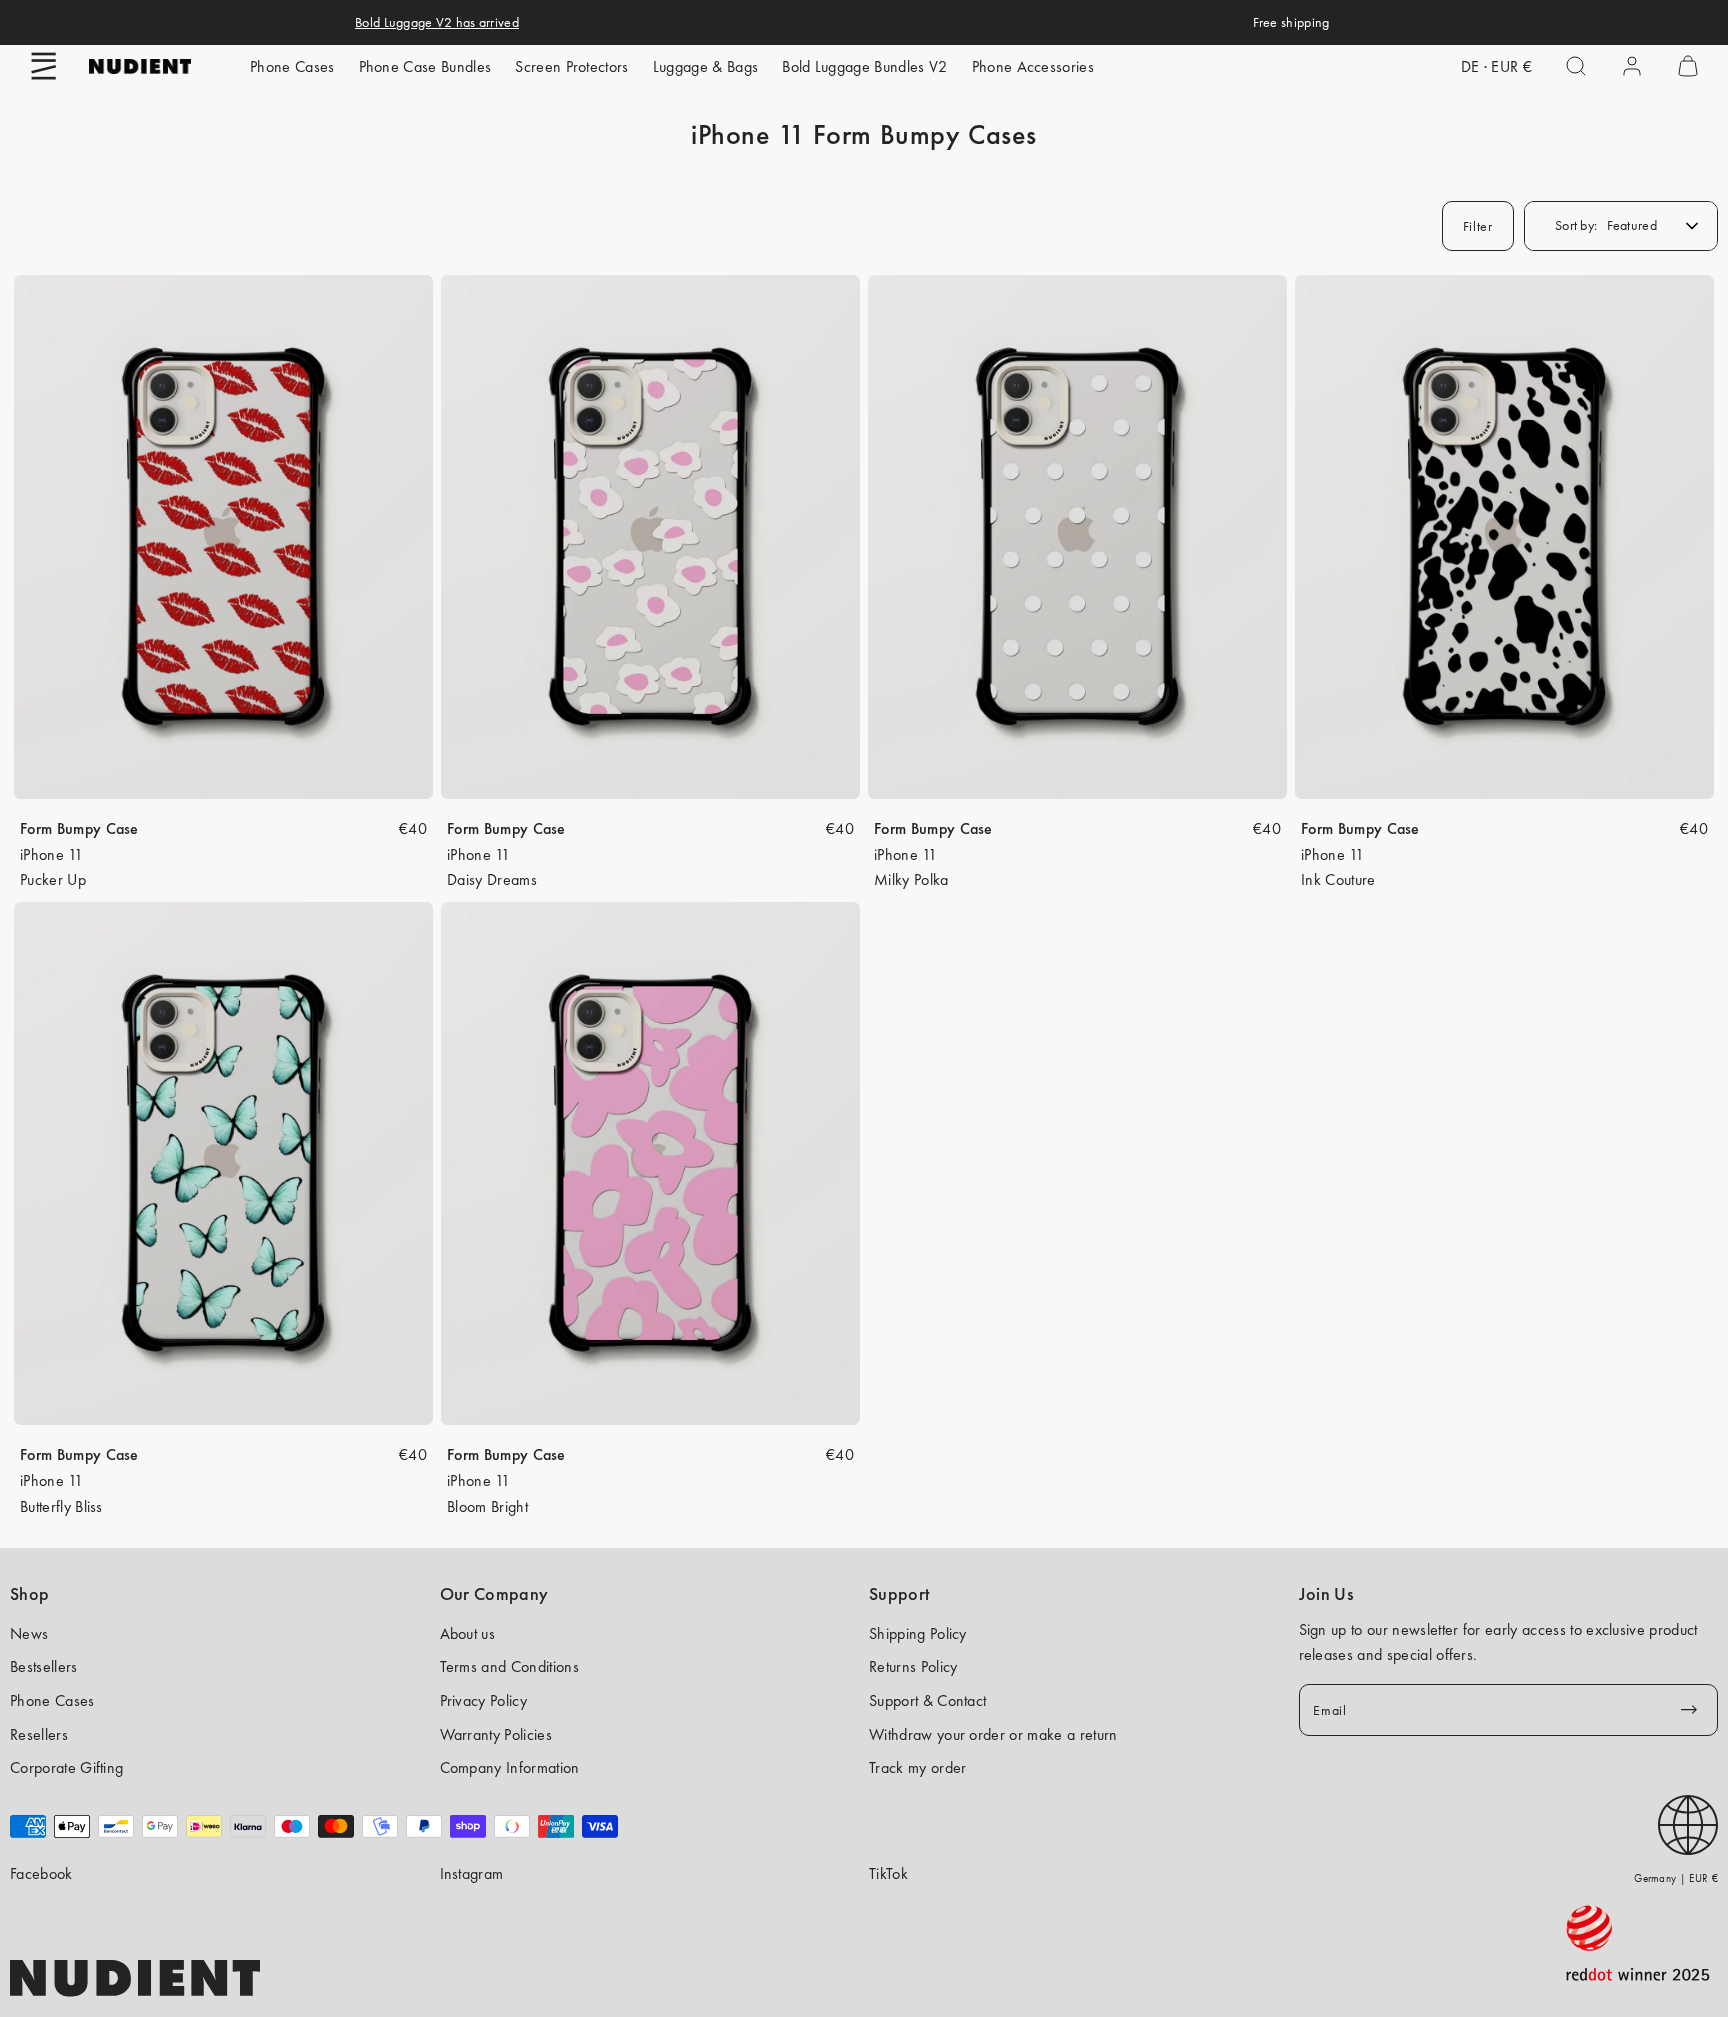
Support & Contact (927, 1700)
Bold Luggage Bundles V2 (864, 66)
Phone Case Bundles (425, 66)
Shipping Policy (918, 1633)
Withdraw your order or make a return (993, 1734)
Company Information (510, 1767)
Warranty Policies (496, 1734)
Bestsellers (44, 1666)
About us (468, 1633)
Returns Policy (913, 1666)
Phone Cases (292, 66)
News (29, 1633)
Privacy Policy (483, 1700)
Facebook (41, 1873)
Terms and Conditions (509, 1666)
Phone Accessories (1033, 66)
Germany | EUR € (1676, 1878)
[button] (44, 66)
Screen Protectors (571, 66)
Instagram (472, 1873)
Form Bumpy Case (79, 828)
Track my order (917, 1767)
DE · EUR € (1496, 66)
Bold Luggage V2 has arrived (437, 22)
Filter (1478, 226)
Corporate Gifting (66, 1767)
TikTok (888, 1873)
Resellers (39, 1734)
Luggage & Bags (705, 66)
